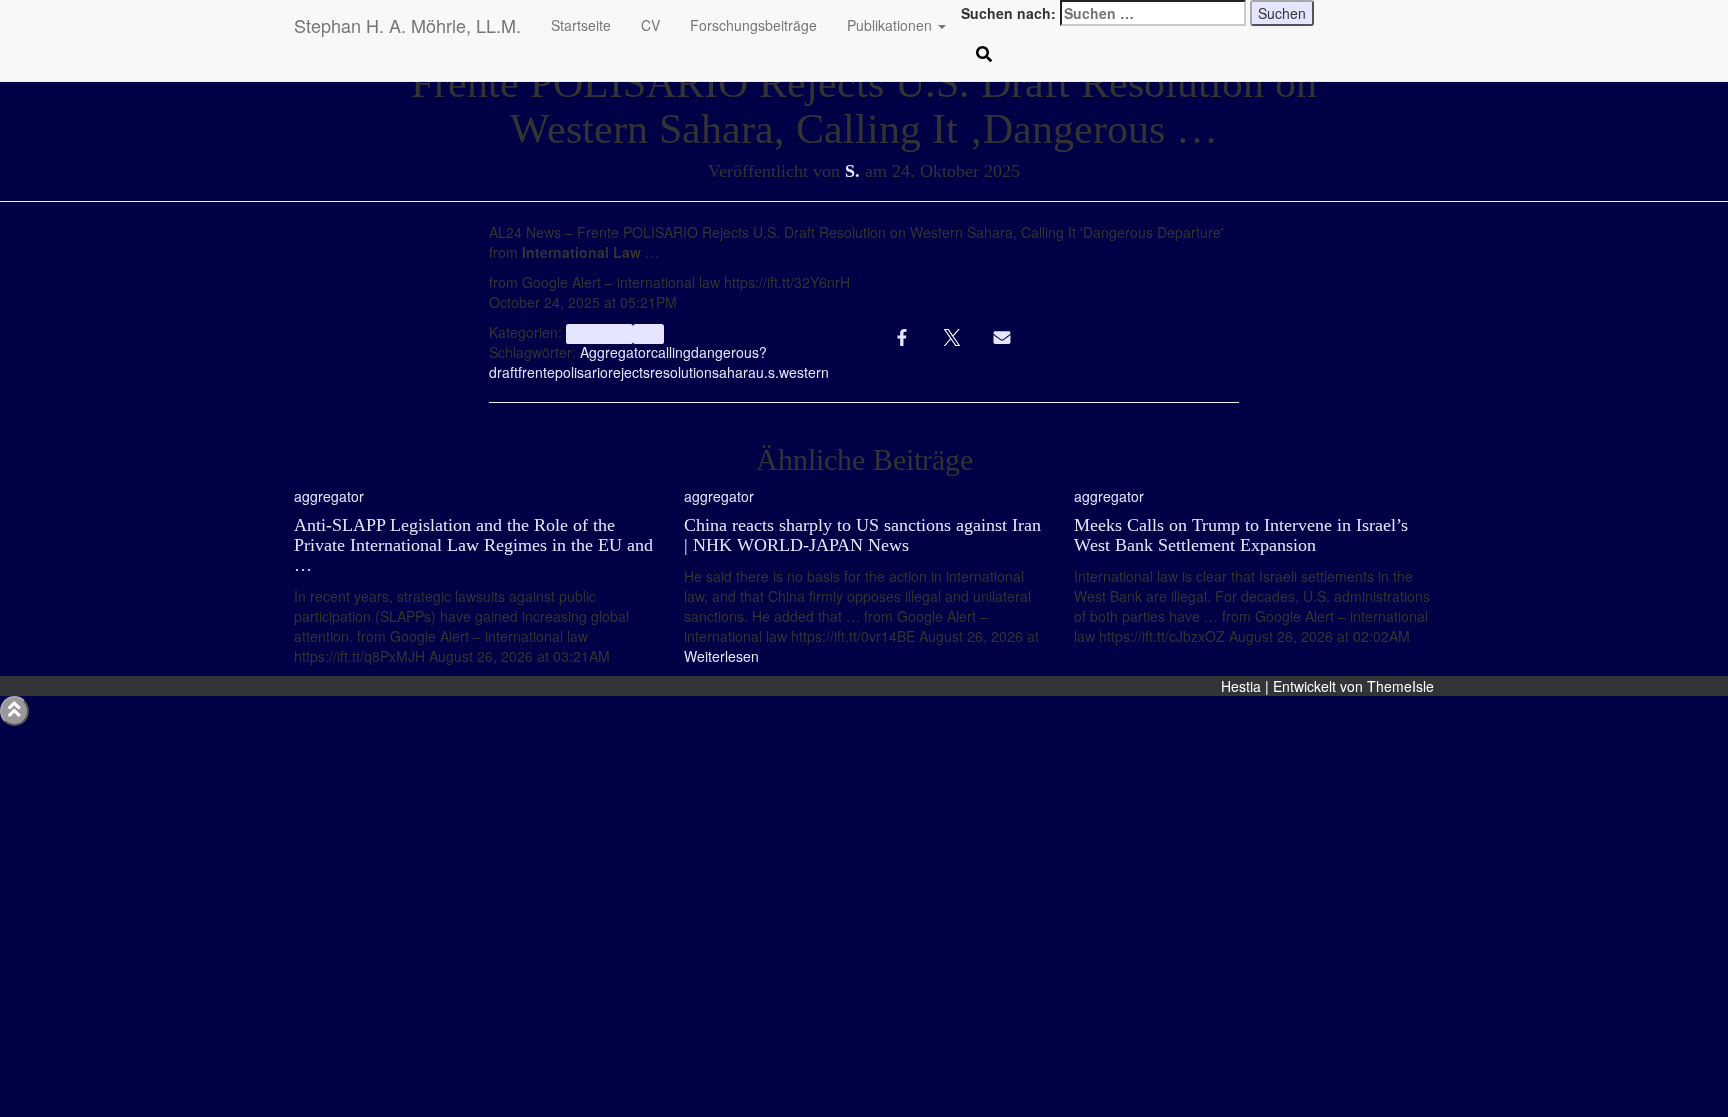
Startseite (581, 25)
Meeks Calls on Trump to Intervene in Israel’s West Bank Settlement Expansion (1241, 535)
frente (536, 372)
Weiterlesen (721, 656)
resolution (681, 372)
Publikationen (891, 25)
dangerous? (729, 352)
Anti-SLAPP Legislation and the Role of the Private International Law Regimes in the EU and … (473, 545)
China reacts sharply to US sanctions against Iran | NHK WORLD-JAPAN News (862, 535)
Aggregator (615, 352)
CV (650, 25)
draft (503, 372)
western (804, 372)
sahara (734, 372)
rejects (629, 372)
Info (648, 333)
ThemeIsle (1400, 686)
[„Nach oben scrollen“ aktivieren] (14, 711)
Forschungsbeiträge (753, 25)
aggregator (599, 333)
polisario (581, 372)
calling (671, 352)
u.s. (767, 372)
